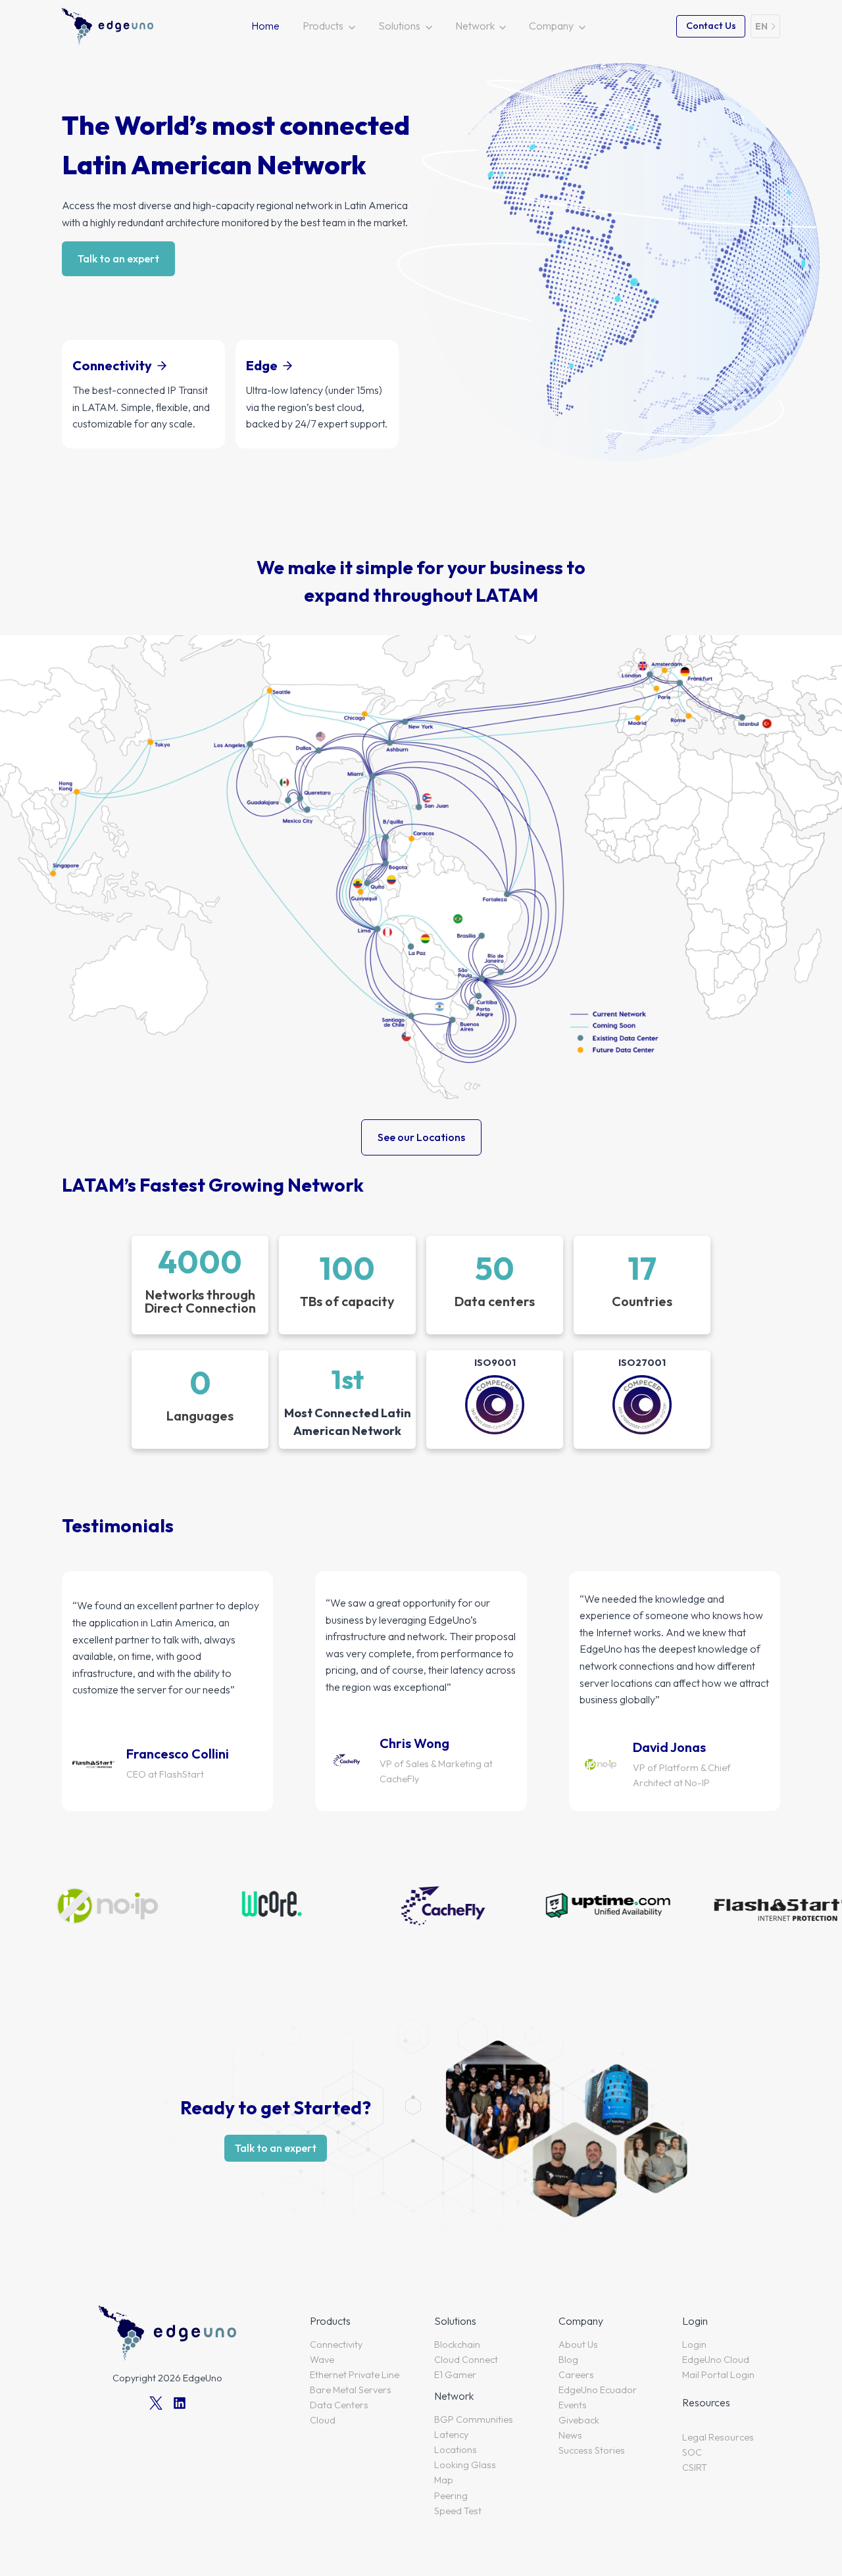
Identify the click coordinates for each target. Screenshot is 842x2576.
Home (265, 26)
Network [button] (475, 26)
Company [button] (551, 26)
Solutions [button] (399, 26)
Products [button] (323, 26)
